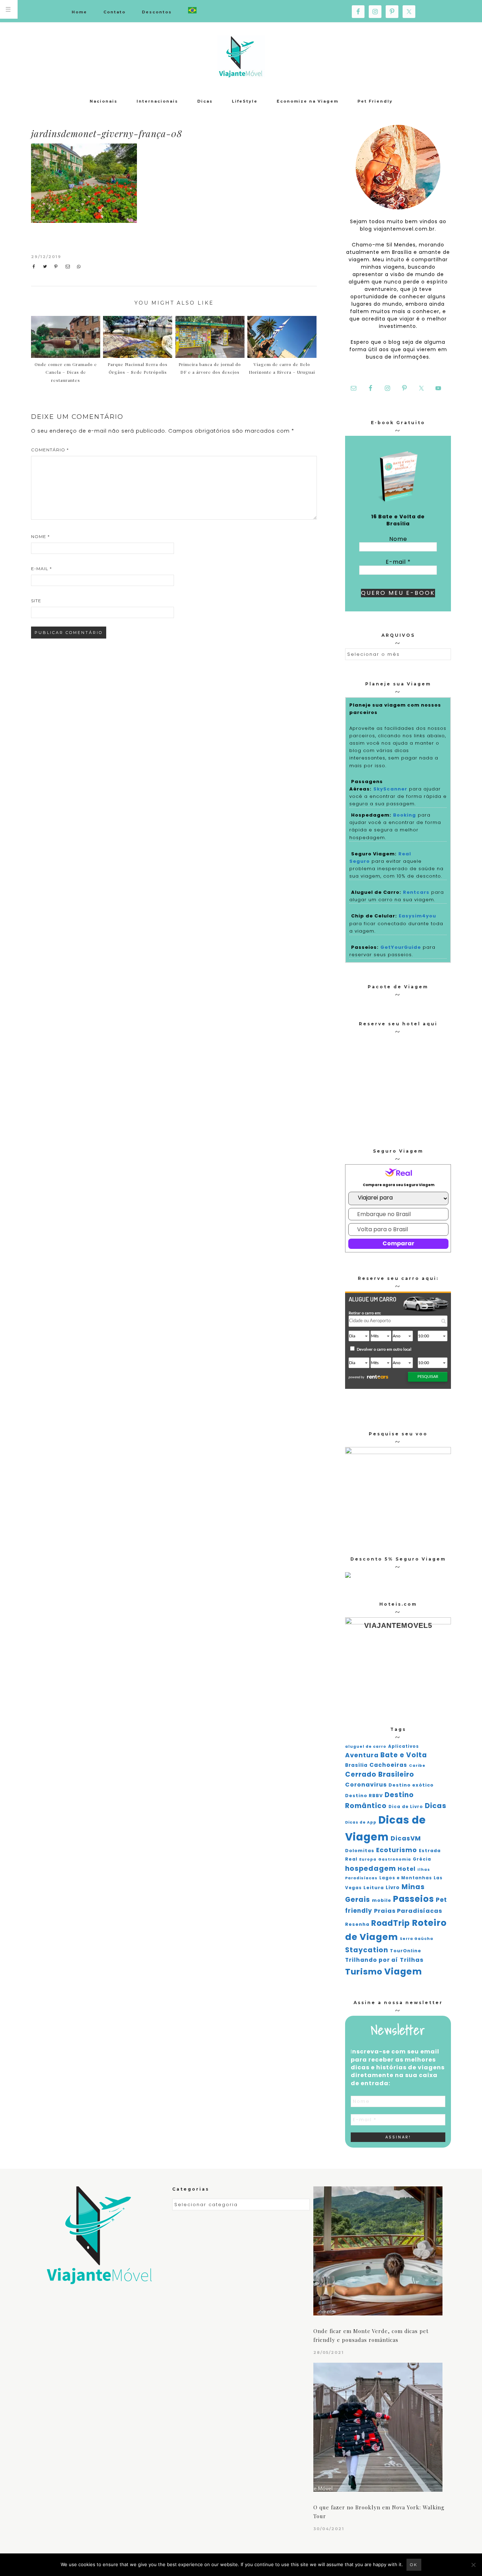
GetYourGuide (401, 947)
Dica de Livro (406, 1807)
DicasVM (406, 1838)
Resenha (357, 1924)
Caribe (417, 1766)
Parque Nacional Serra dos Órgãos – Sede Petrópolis (138, 368)
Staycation (367, 1950)
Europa (368, 1859)
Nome (40, 536)
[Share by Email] (69, 267)
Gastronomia (395, 1859)
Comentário (50, 450)
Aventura (362, 1755)
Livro (393, 1888)
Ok (414, 2565)
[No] (473, 2565)
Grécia (422, 1859)
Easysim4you (417, 916)
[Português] (192, 11)
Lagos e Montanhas (406, 1878)
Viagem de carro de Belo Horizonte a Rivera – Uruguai (282, 368)
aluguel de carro (366, 1747)
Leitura (374, 1888)
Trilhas (412, 1960)
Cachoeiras (388, 1765)
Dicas (436, 1806)
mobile (382, 1900)
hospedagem (370, 1869)
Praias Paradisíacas (408, 1911)
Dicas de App (361, 1822)
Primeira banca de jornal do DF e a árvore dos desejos (210, 368)
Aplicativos (403, 1746)
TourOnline (406, 1951)
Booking (405, 815)
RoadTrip (391, 1923)
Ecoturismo (397, 1850)
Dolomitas (360, 1851)
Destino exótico (411, 1785)
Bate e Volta (404, 1755)
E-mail (41, 569)
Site (36, 601)
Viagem (403, 1971)
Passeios (414, 1899)
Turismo (364, 1972)
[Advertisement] (258, 196)
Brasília (356, 1765)
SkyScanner (390, 789)
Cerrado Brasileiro (380, 1774)
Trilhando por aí (372, 1960)
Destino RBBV (364, 1796)
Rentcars (416, 892)
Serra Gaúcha (417, 1939)
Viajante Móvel (241, 56)
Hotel (407, 1869)
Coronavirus (366, 1785)
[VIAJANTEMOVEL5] (348, 1576)
